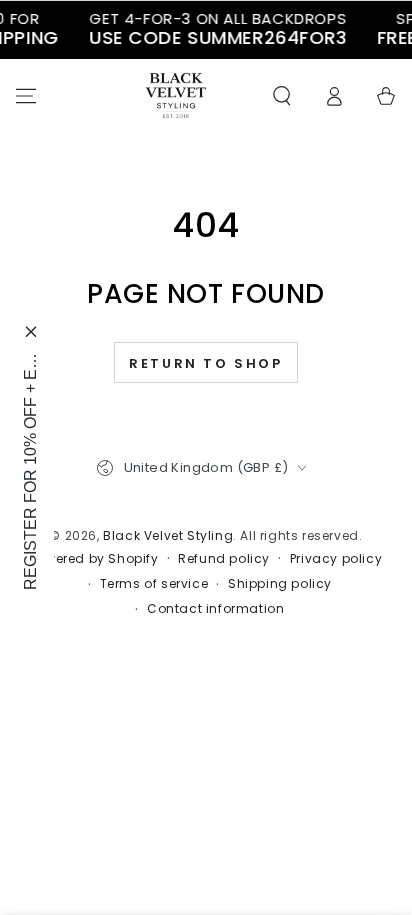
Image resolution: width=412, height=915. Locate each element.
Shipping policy (280, 584)
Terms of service (154, 584)
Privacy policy (336, 559)
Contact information (215, 609)
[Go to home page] (176, 96)
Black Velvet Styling (168, 535)
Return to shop (205, 363)
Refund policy (224, 559)
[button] (282, 96)
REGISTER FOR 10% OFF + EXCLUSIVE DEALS (30, 470)
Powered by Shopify (94, 559)
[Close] (31, 331)
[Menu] (26, 96)
